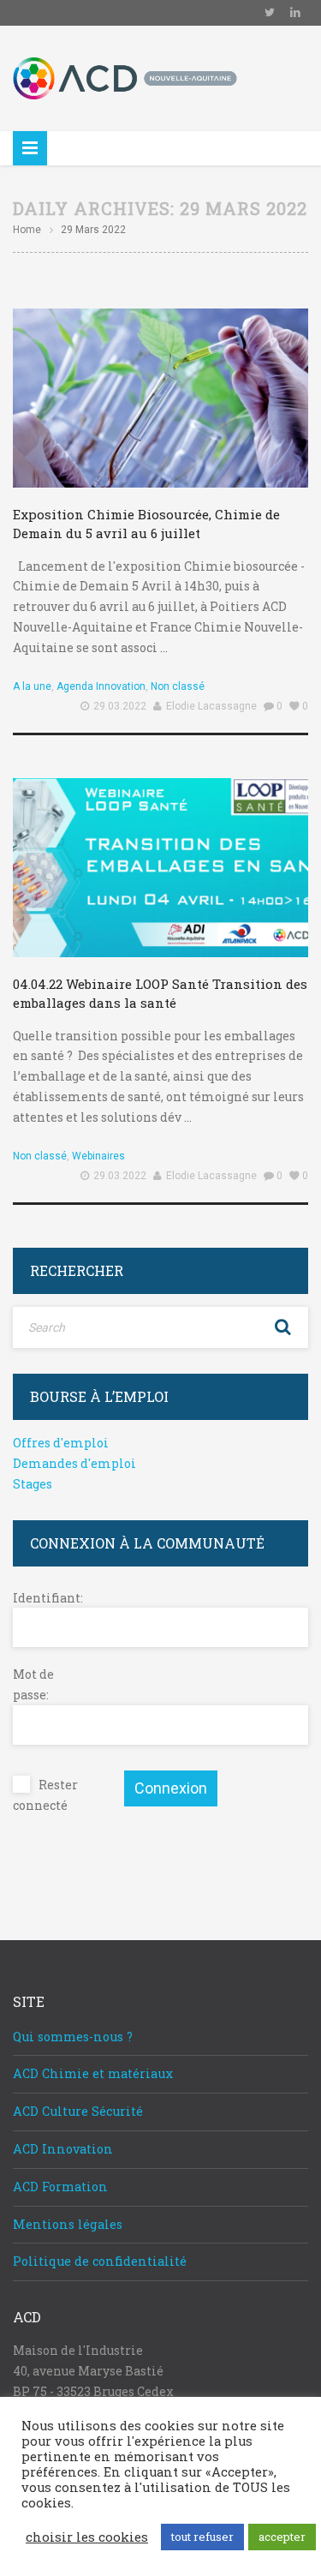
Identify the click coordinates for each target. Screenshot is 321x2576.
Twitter (270, 13)
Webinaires (98, 1156)
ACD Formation (60, 2187)
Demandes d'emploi (74, 1463)
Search (282, 1327)
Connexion (171, 1788)
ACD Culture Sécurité (78, 2111)
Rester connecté (45, 1795)
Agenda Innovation (101, 686)
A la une (32, 686)
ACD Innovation (63, 2149)
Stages (33, 1484)
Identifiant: (43, 1598)
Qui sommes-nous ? (73, 2037)
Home (27, 230)
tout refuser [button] (202, 2537)
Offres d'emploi (61, 1443)
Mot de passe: (33, 1684)
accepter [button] (282, 2537)
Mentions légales (68, 2224)
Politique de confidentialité (100, 2261)
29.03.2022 (120, 706)
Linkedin (295, 13)
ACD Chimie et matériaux (93, 2073)
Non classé (178, 686)
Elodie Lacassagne (211, 706)
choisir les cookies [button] (87, 2537)
